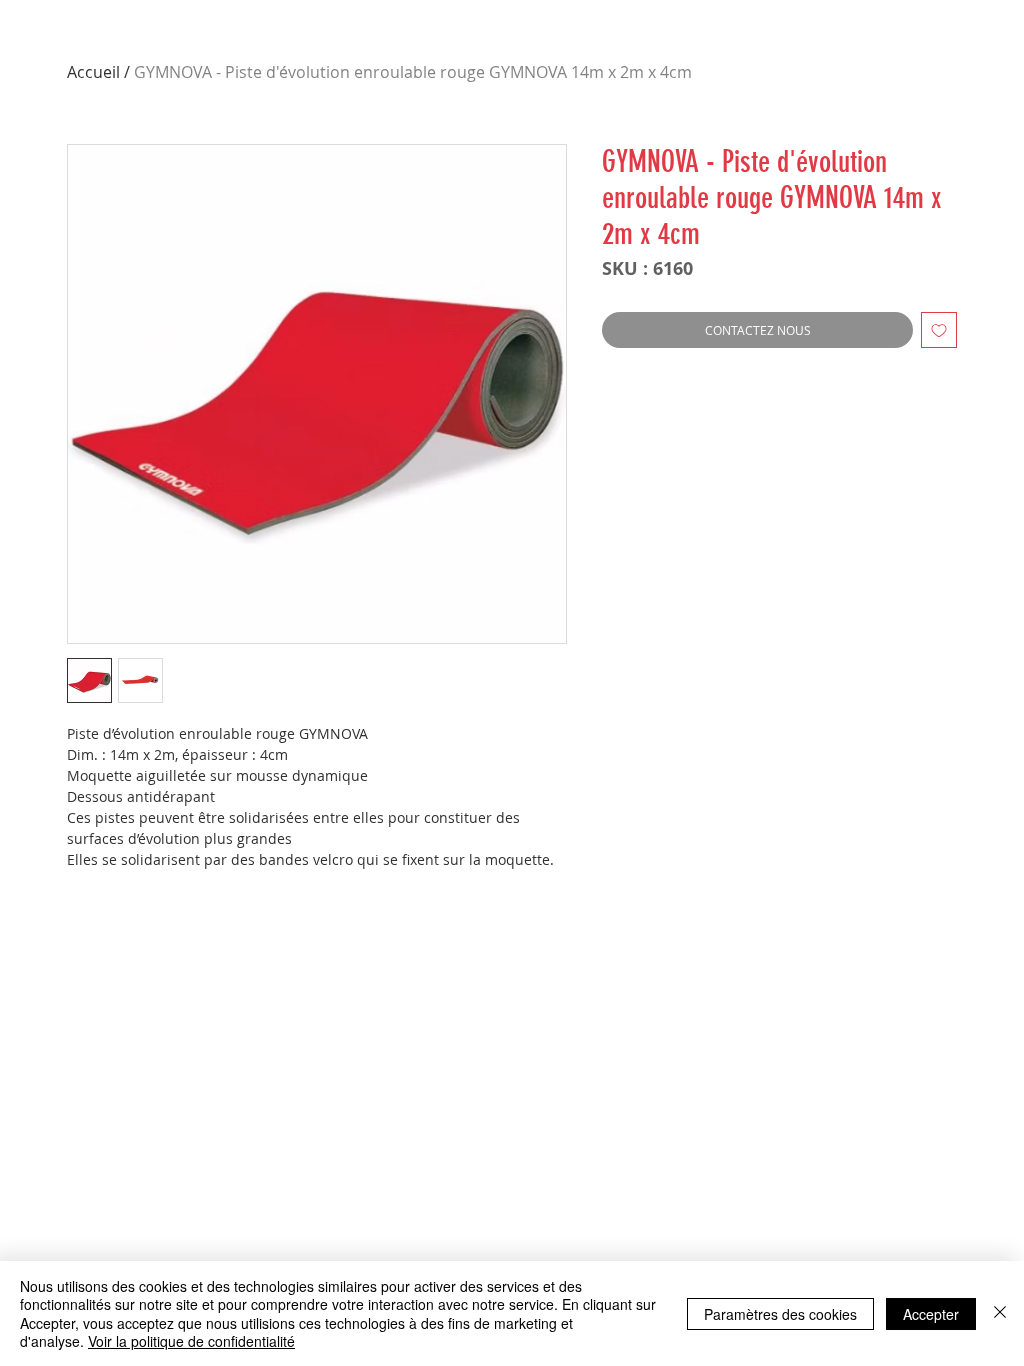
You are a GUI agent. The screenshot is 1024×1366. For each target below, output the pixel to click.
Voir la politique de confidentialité (191, 1341)
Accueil (93, 72)
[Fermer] (1000, 1313)
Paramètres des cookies (780, 1314)
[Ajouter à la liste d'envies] (939, 330)
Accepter (931, 1314)
